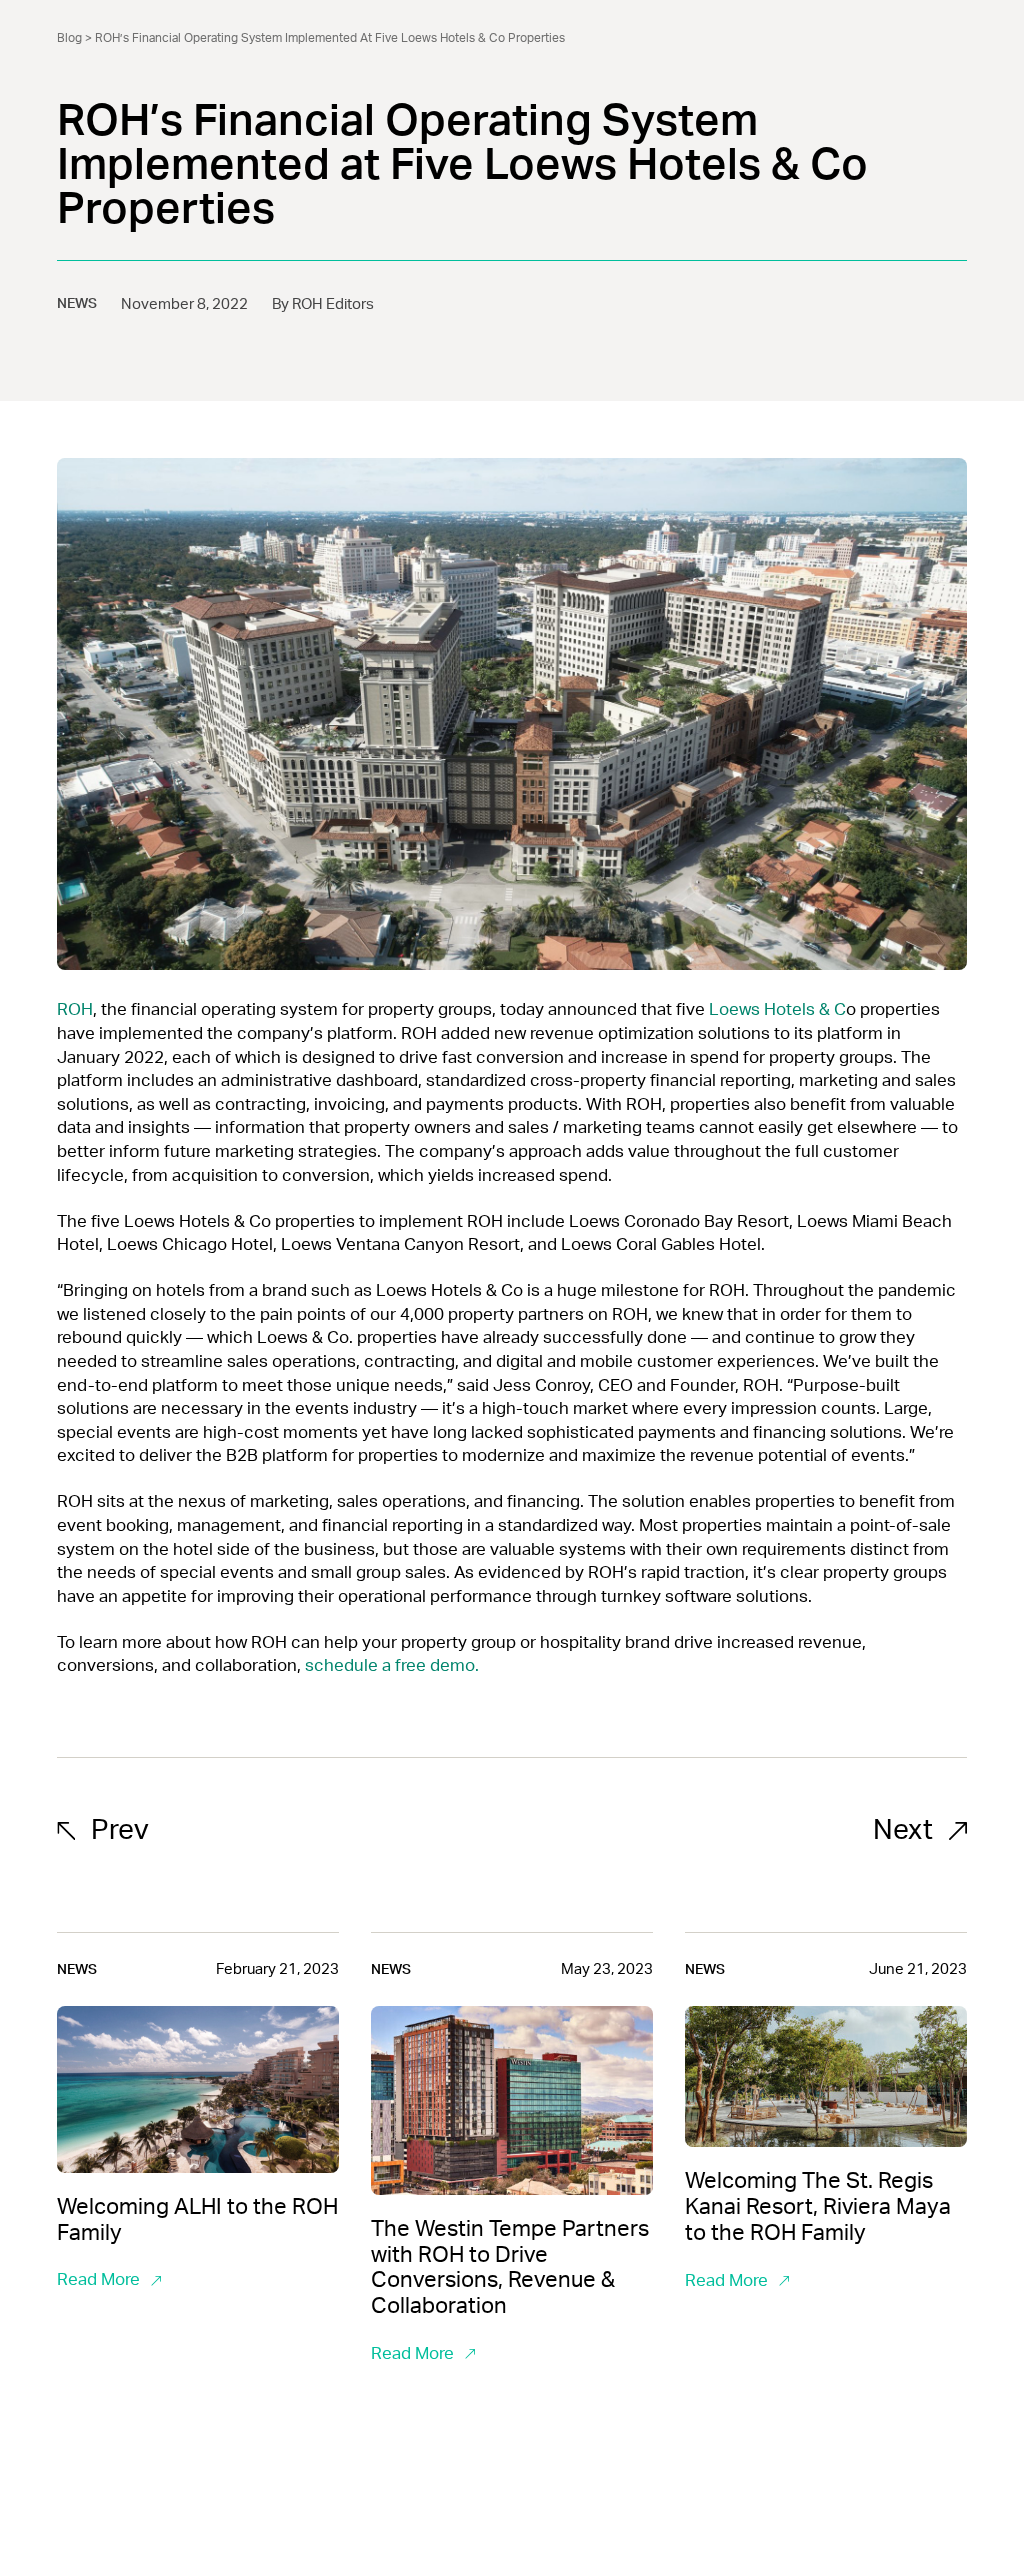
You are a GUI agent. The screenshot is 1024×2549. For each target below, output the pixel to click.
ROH (75, 1009)
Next (903, 1830)
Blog (69, 38)
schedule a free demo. (392, 1665)
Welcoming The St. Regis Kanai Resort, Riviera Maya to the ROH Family (818, 2207)
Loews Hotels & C (777, 1009)
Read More (98, 2279)
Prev (120, 1830)
